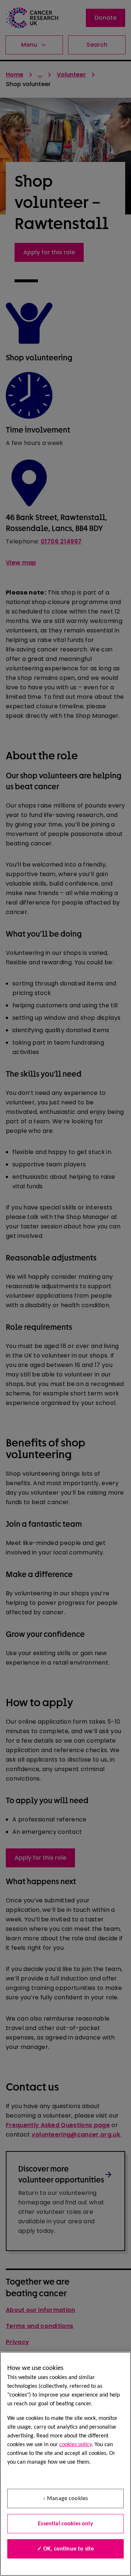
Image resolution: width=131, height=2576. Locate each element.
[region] (65, 2464)
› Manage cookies (66, 2499)
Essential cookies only (65, 2524)
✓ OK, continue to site (66, 2549)
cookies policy (76, 2445)
